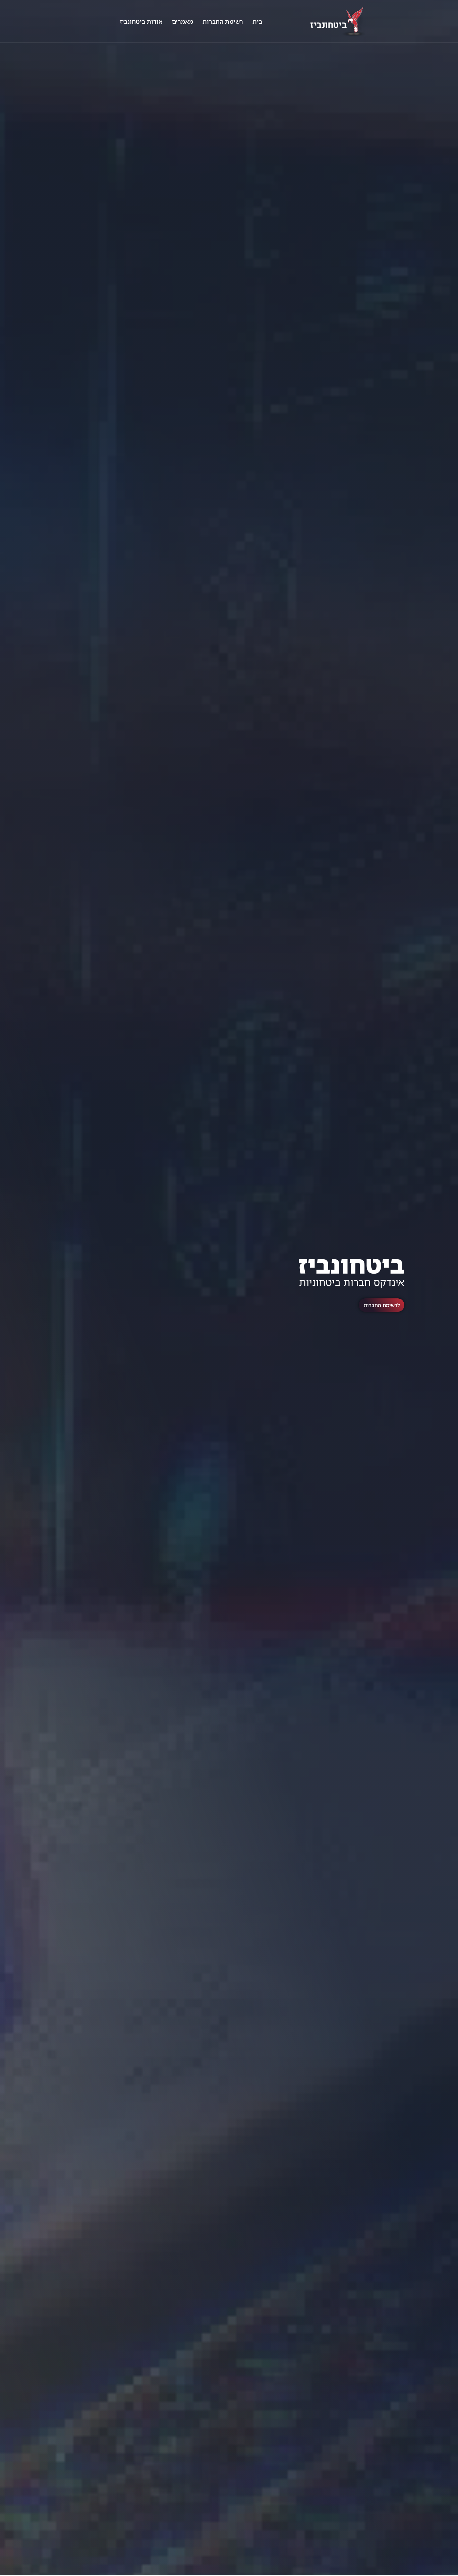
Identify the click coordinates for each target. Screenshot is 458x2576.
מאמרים (183, 21)
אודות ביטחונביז (141, 21)
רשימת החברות (223, 21)
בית (257, 21)
